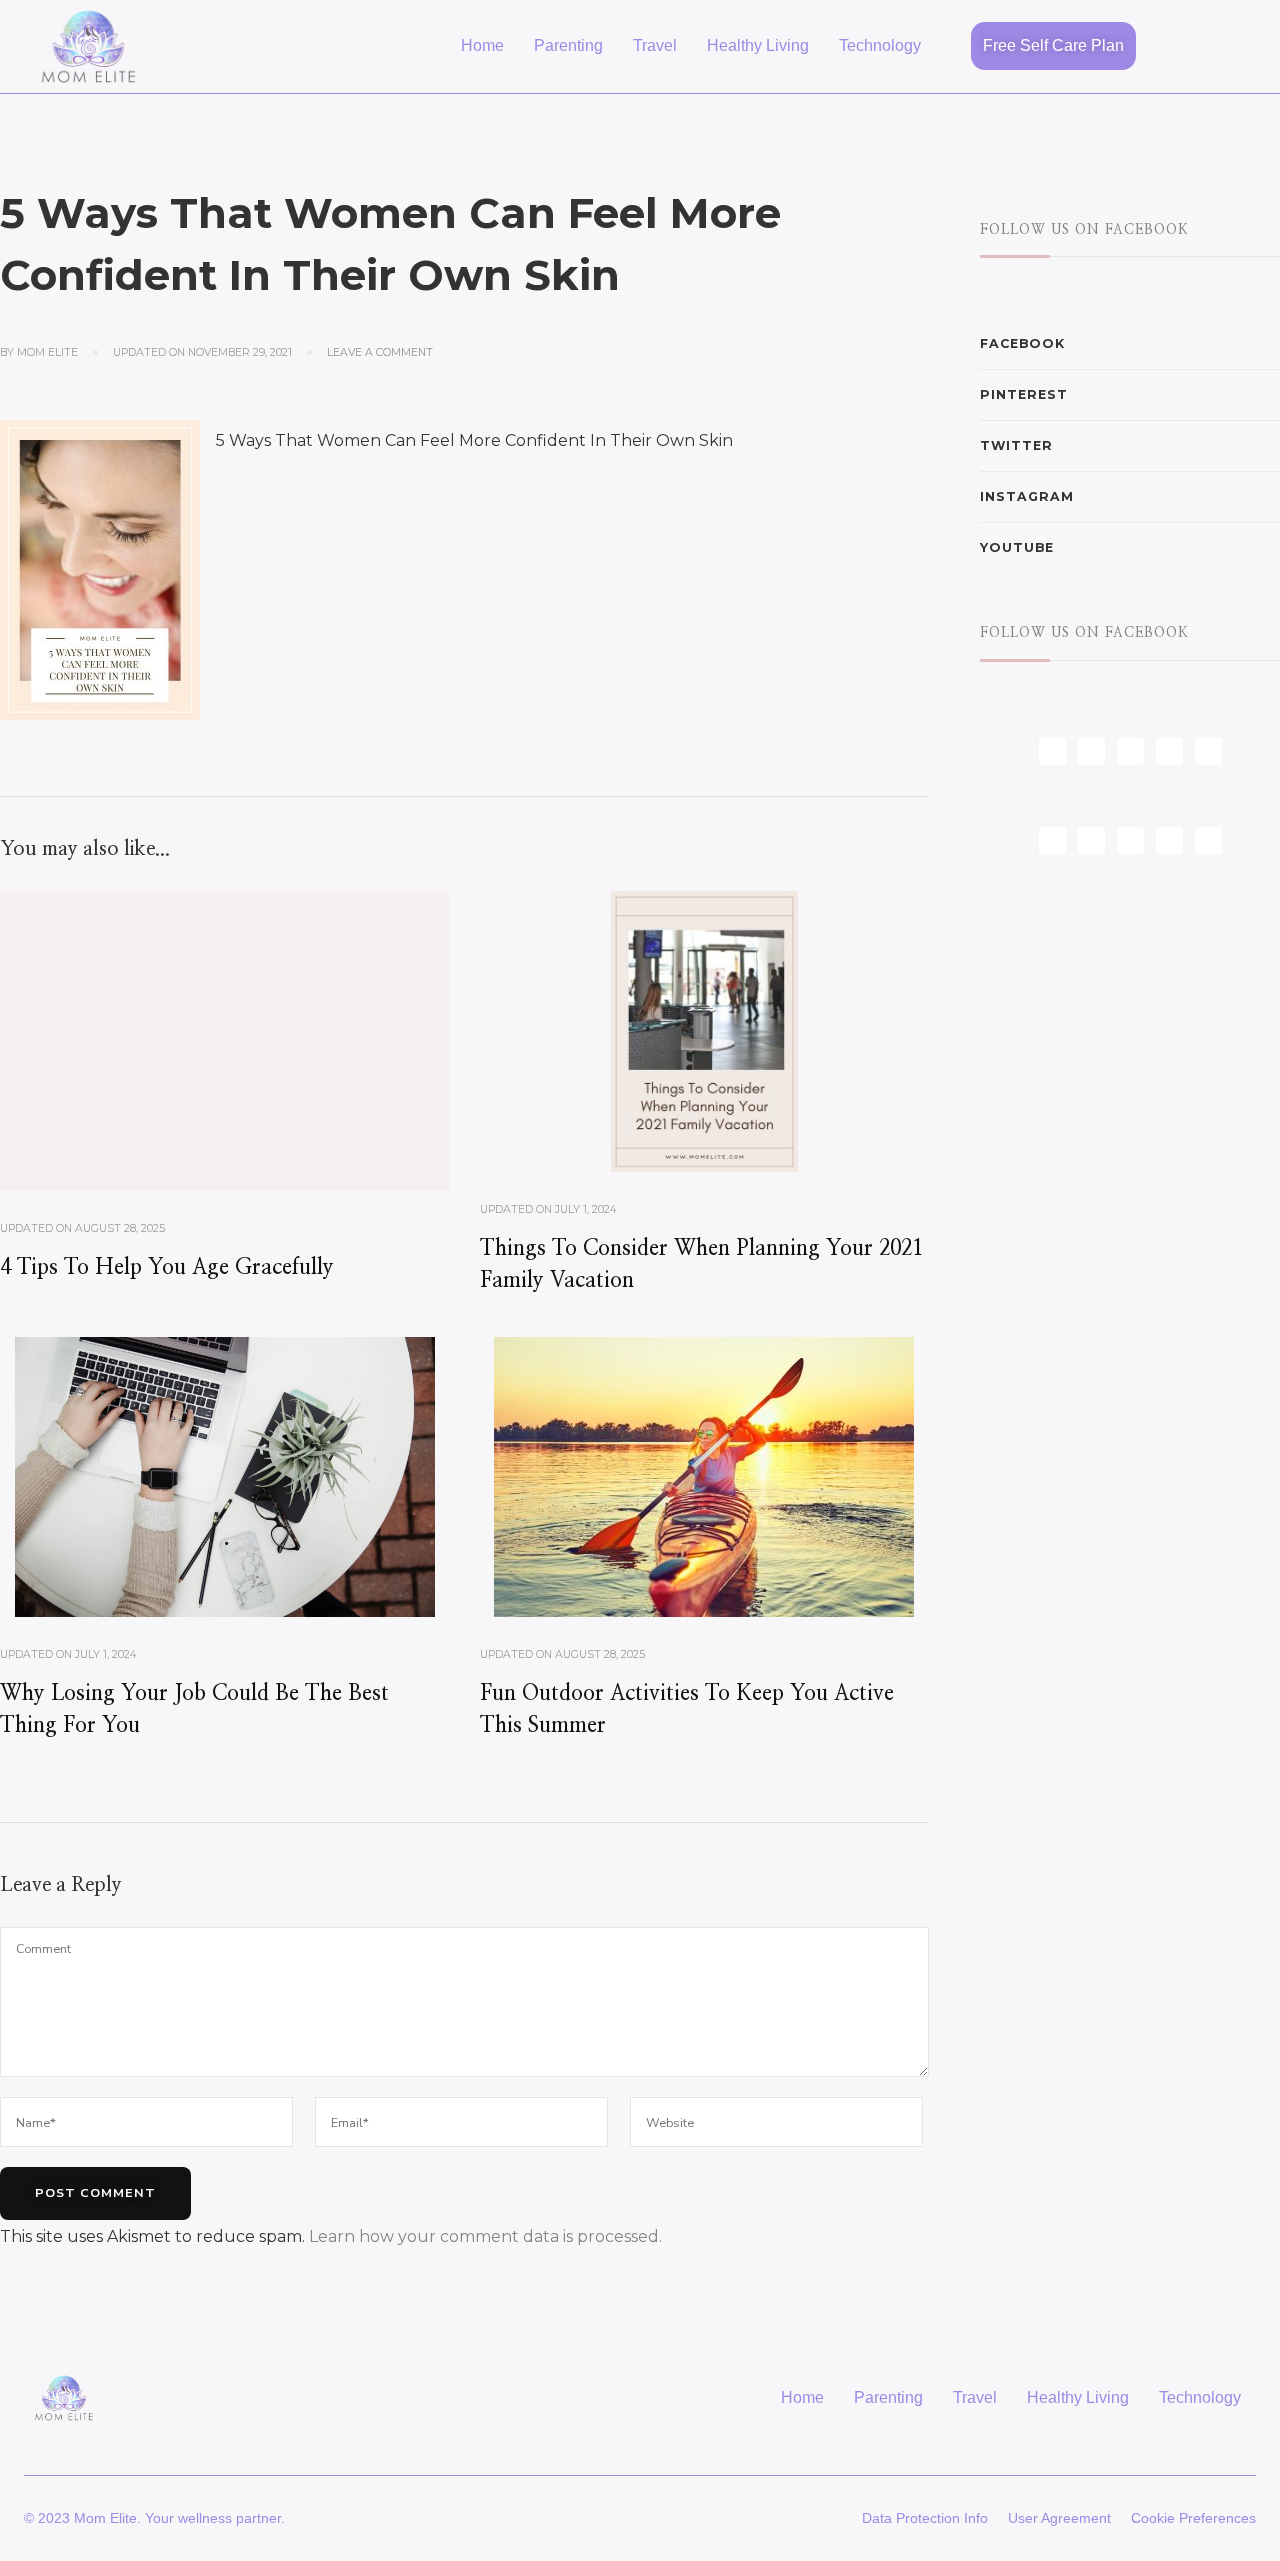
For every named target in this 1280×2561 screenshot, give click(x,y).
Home (482, 45)
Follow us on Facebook (1084, 230)
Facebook (1022, 343)
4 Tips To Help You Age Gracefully (167, 1267)
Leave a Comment (380, 352)
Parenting (568, 45)
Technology (880, 45)
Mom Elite (47, 352)
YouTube (1017, 547)
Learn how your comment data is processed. (485, 2236)
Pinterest (1024, 394)
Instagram (1027, 496)
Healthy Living (758, 45)
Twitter (1016, 445)
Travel (655, 45)
